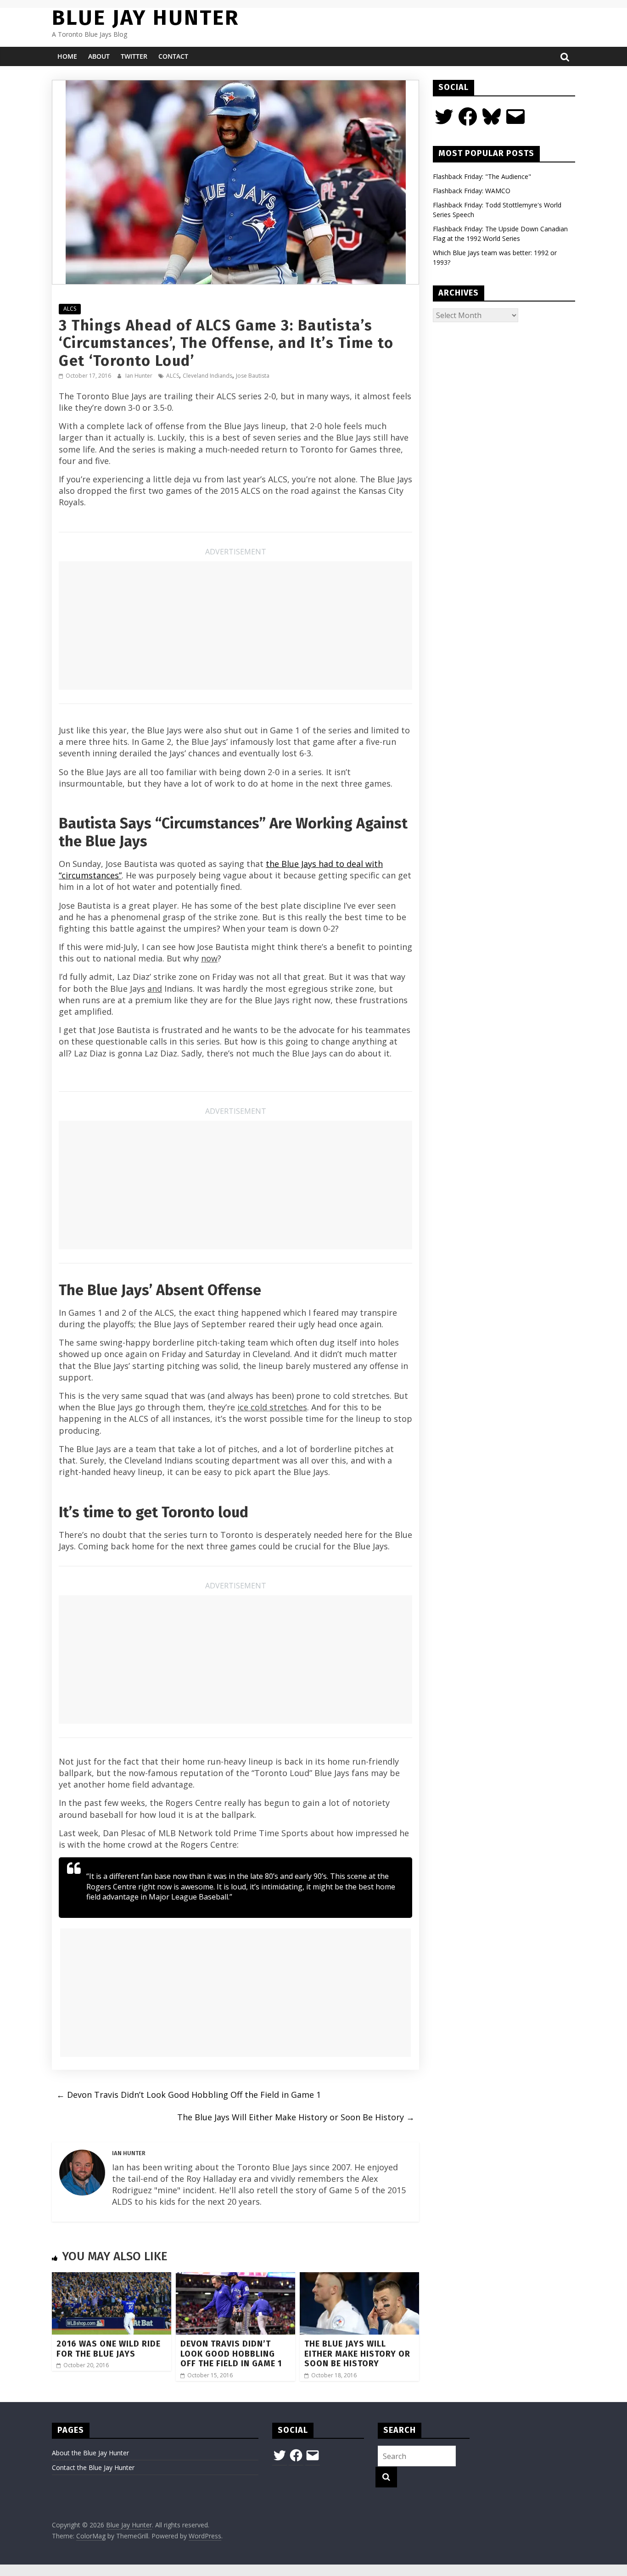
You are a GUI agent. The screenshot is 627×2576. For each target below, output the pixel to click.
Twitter (134, 56)
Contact (173, 56)
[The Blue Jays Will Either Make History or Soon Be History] (359, 2278)
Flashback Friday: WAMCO (472, 191)
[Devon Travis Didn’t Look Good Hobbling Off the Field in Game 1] (235, 2278)
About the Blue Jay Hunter (90, 2453)
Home (67, 56)
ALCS (70, 309)
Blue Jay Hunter (146, 18)
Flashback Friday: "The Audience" (482, 176)
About (99, 56)
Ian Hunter (140, 376)
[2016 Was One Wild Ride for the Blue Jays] (112, 2278)
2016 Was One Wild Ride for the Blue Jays (109, 2349)
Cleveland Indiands (207, 376)
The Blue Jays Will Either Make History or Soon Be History (296, 2117)
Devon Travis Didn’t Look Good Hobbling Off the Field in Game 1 (189, 2095)
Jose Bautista (253, 376)
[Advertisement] (235, 626)
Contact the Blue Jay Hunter (93, 2467)
